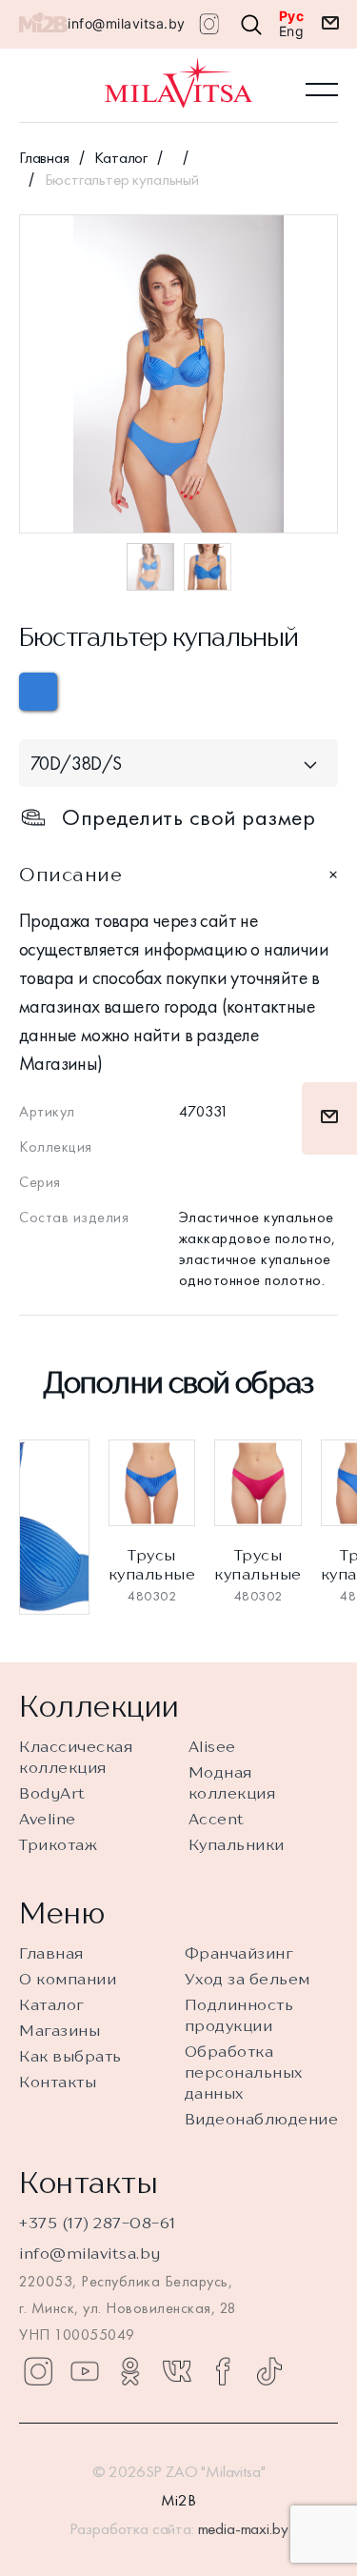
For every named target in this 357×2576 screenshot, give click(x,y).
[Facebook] (223, 2371)
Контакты (58, 2082)
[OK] (130, 2371)
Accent (217, 1819)
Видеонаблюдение (262, 2119)
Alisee (212, 1746)
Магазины (59, 2030)
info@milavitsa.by (127, 23)
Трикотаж (58, 1844)
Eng (292, 31)
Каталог (121, 157)
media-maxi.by (243, 2528)
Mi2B (178, 2500)
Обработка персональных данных (244, 2072)
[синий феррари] (38, 692)
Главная (44, 157)
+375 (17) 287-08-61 (98, 2223)
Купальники (237, 1844)
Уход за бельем (248, 1979)
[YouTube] (85, 2371)
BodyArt (52, 1793)
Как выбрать (70, 2056)
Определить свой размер (188, 817)
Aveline (48, 1819)
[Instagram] (38, 2371)
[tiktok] (269, 2371)
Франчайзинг (239, 1953)
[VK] (177, 2371)
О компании (68, 1979)
